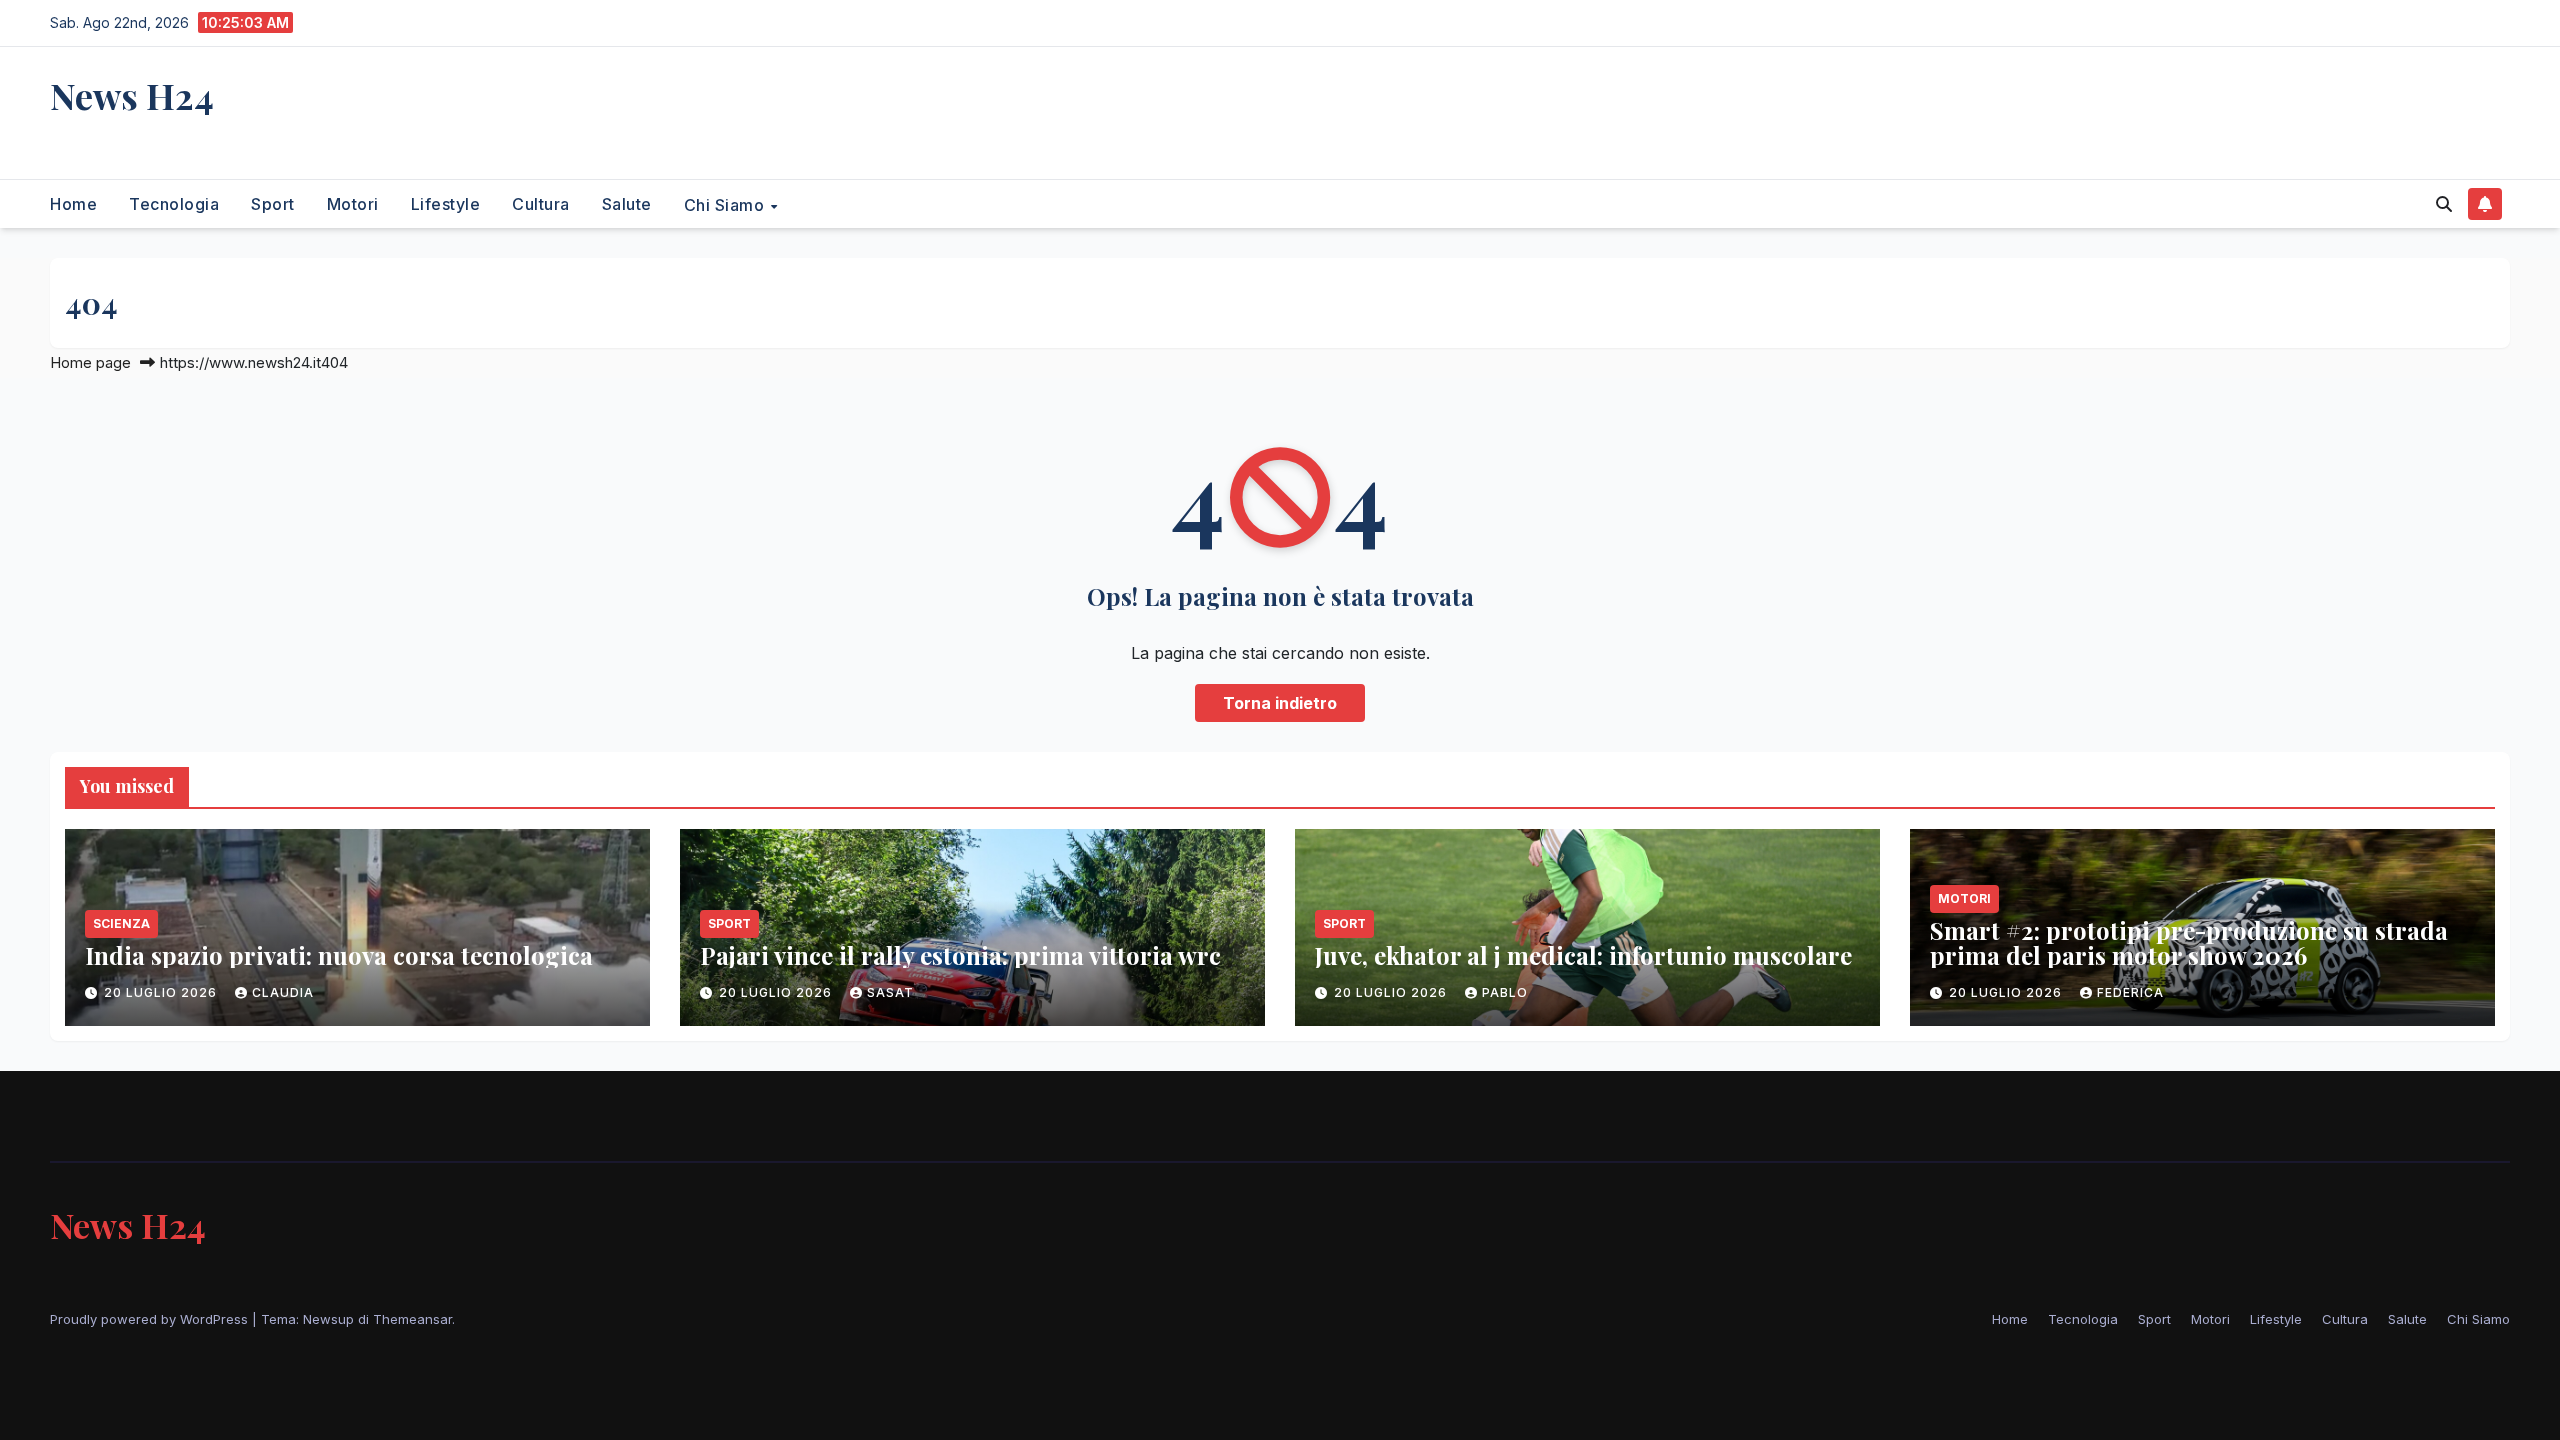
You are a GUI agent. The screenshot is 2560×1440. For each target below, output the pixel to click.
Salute (627, 204)
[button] (2444, 204)
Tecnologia (174, 204)
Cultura (541, 204)
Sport (273, 204)
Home (73, 204)
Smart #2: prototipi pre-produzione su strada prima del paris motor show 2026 (2189, 942)
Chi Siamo (726, 204)
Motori (353, 204)
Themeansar (412, 1319)
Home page (90, 362)
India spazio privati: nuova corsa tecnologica (339, 955)
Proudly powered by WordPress (151, 1319)
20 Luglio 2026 (162, 992)
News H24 (132, 95)
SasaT (890, 992)
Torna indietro (1280, 703)
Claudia (283, 992)
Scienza (121, 923)
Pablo (1505, 992)
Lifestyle (446, 204)
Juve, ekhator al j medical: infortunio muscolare (1583, 955)
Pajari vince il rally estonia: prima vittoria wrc (960, 955)
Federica (2130, 992)
